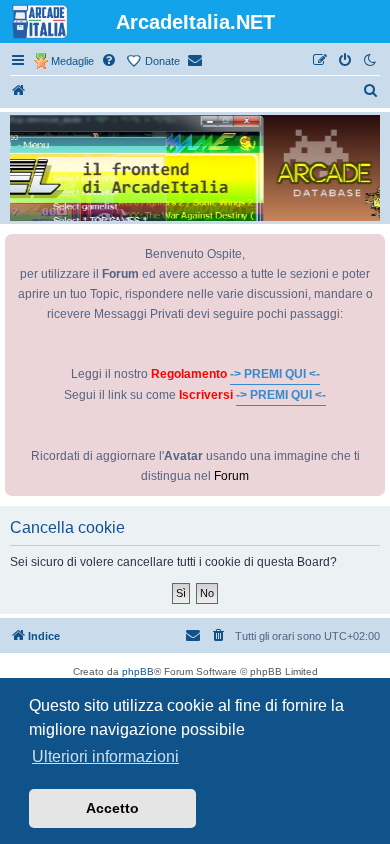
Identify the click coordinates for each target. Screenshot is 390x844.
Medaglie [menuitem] (72, 61)
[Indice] (19, 91)
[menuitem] (110, 61)
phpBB (138, 671)
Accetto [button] (112, 808)
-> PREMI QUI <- (275, 374)
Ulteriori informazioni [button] (105, 756)
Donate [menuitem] (162, 61)
